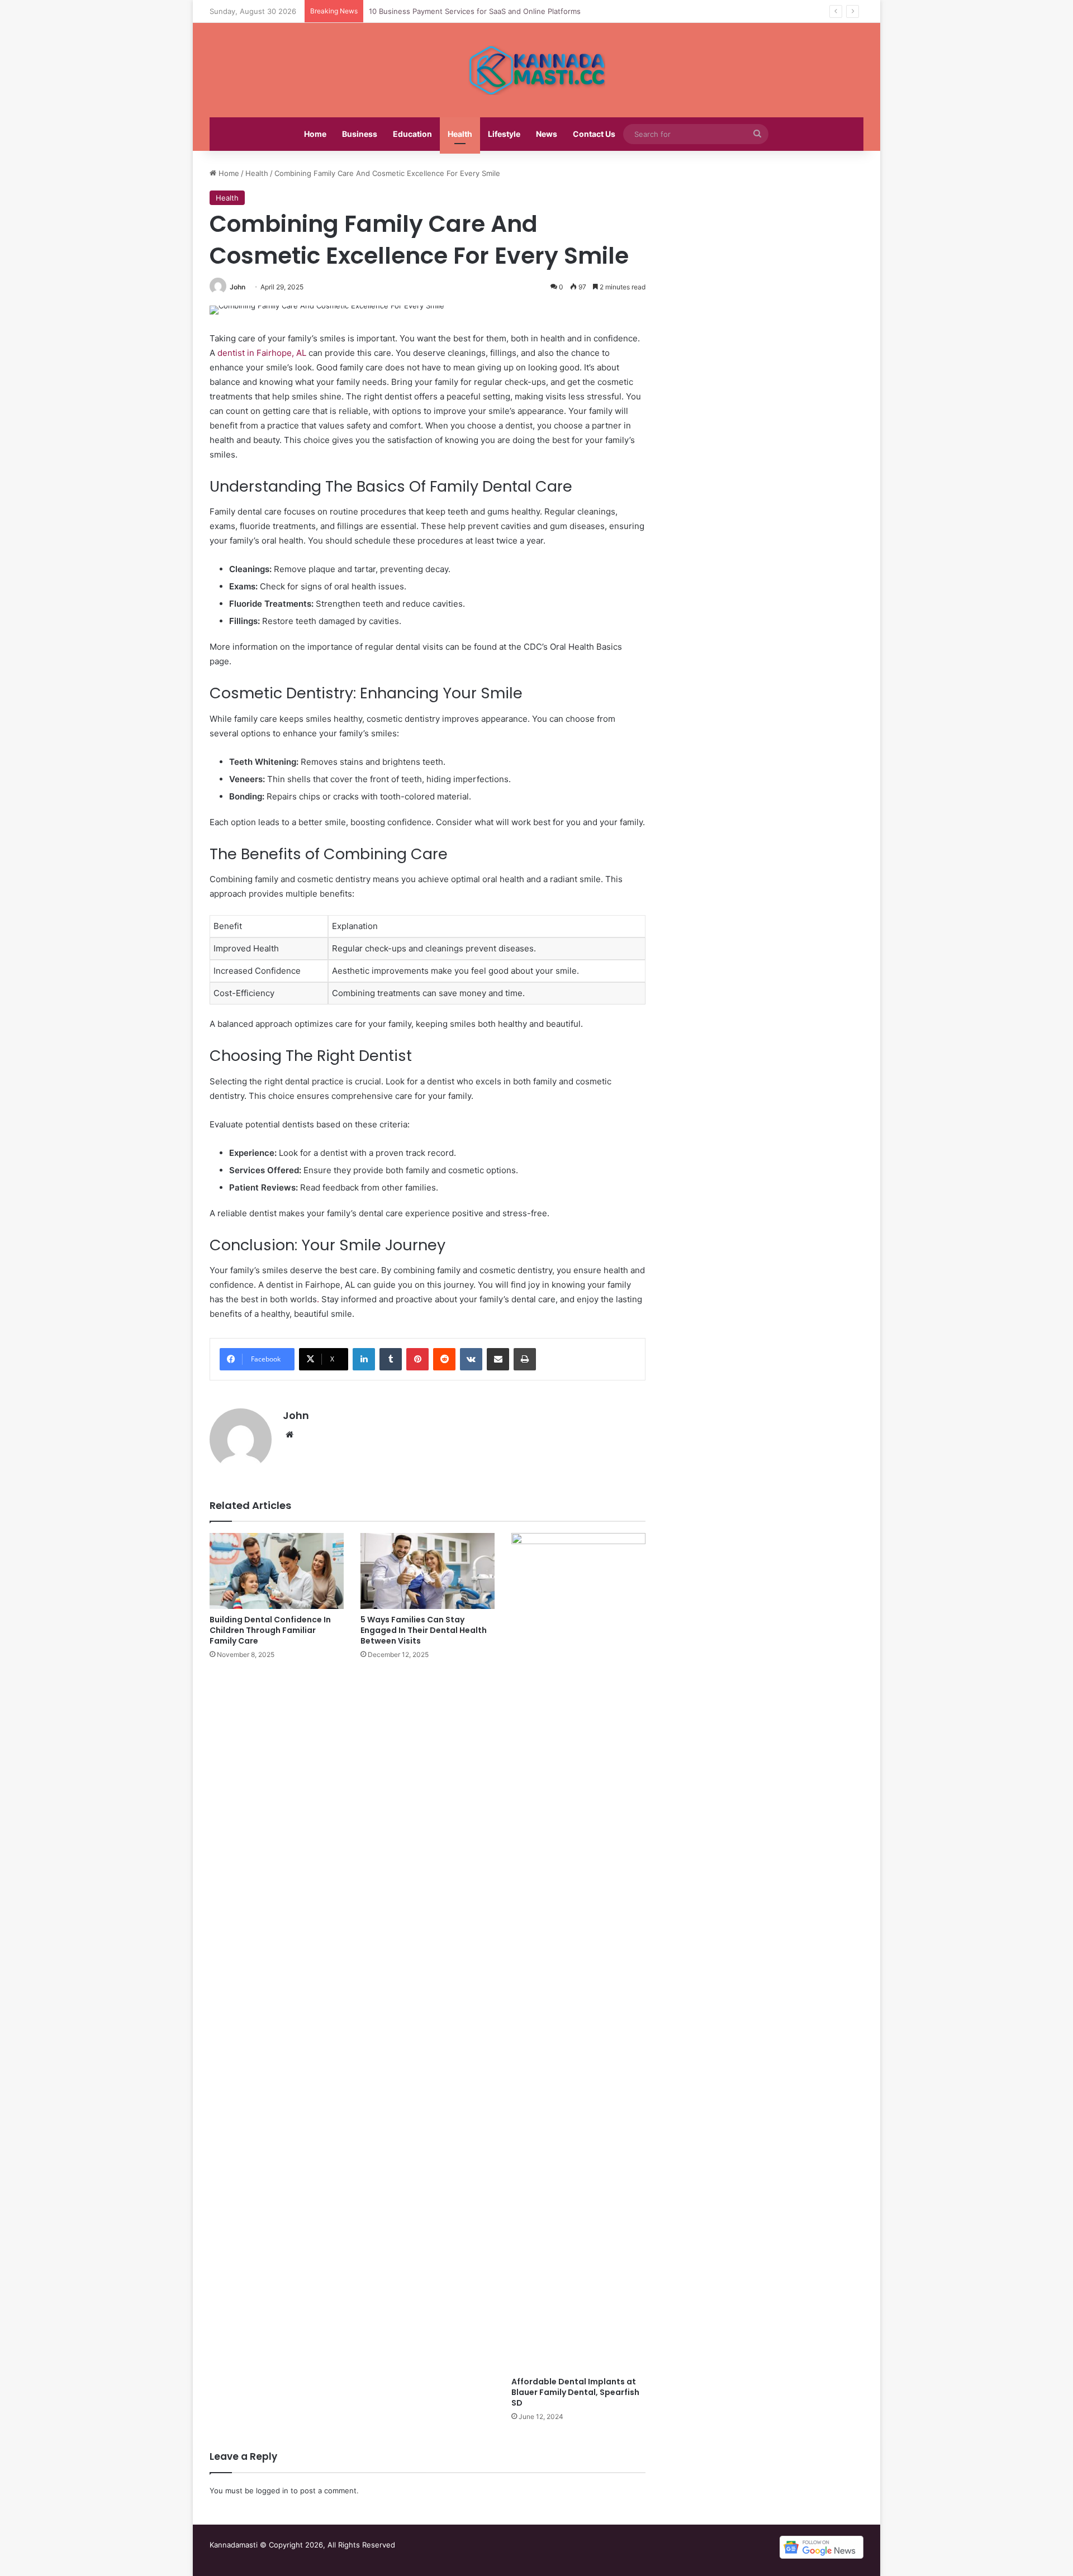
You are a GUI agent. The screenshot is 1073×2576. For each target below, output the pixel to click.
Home (315, 134)
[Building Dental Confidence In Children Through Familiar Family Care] (277, 1571)
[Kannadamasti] (536, 70)
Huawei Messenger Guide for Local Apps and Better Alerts (472, 11)
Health (460, 134)
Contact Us (594, 134)
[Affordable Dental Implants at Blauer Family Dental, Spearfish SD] (578, 1952)
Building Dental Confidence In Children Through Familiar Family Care (270, 1630)
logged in (272, 2491)
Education (412, 134)
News (547, 134)
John (238, 287)
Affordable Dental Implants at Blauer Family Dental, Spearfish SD (575, 2392)
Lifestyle (504, 134)
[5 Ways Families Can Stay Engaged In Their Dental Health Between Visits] (428, 1571)
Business (360, 134)
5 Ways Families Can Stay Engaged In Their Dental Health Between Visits (424, 1630)
